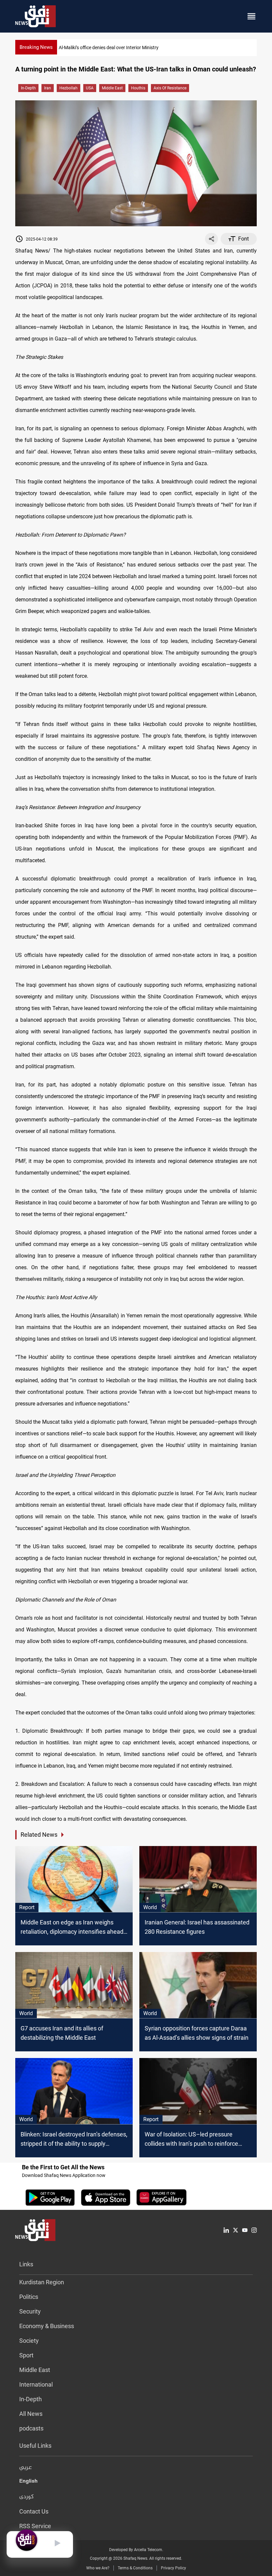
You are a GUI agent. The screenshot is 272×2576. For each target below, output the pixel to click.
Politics (29, 2297)
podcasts (31, 2428)
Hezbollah (68, 88)
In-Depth (28, 88)
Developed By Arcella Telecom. (136, 2550)
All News (31, 2414)
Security (30, 2311)
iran (48, 88)
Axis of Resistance (170, 88)
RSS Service (35, 2526)
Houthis (138, 88)
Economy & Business (47, 2326)
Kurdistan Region (42, 2282)
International (36, 2384)
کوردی (27, 2497)
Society (29, 2341)
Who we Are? (98, 2568)
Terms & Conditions (135, 2568)
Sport (26, 2355)
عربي (26, 2468)
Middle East (112, 88)
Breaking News (36, 47)
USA (90, 88)
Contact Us (34, 2511)
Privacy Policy (173, 2568)
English (28, 2482)
